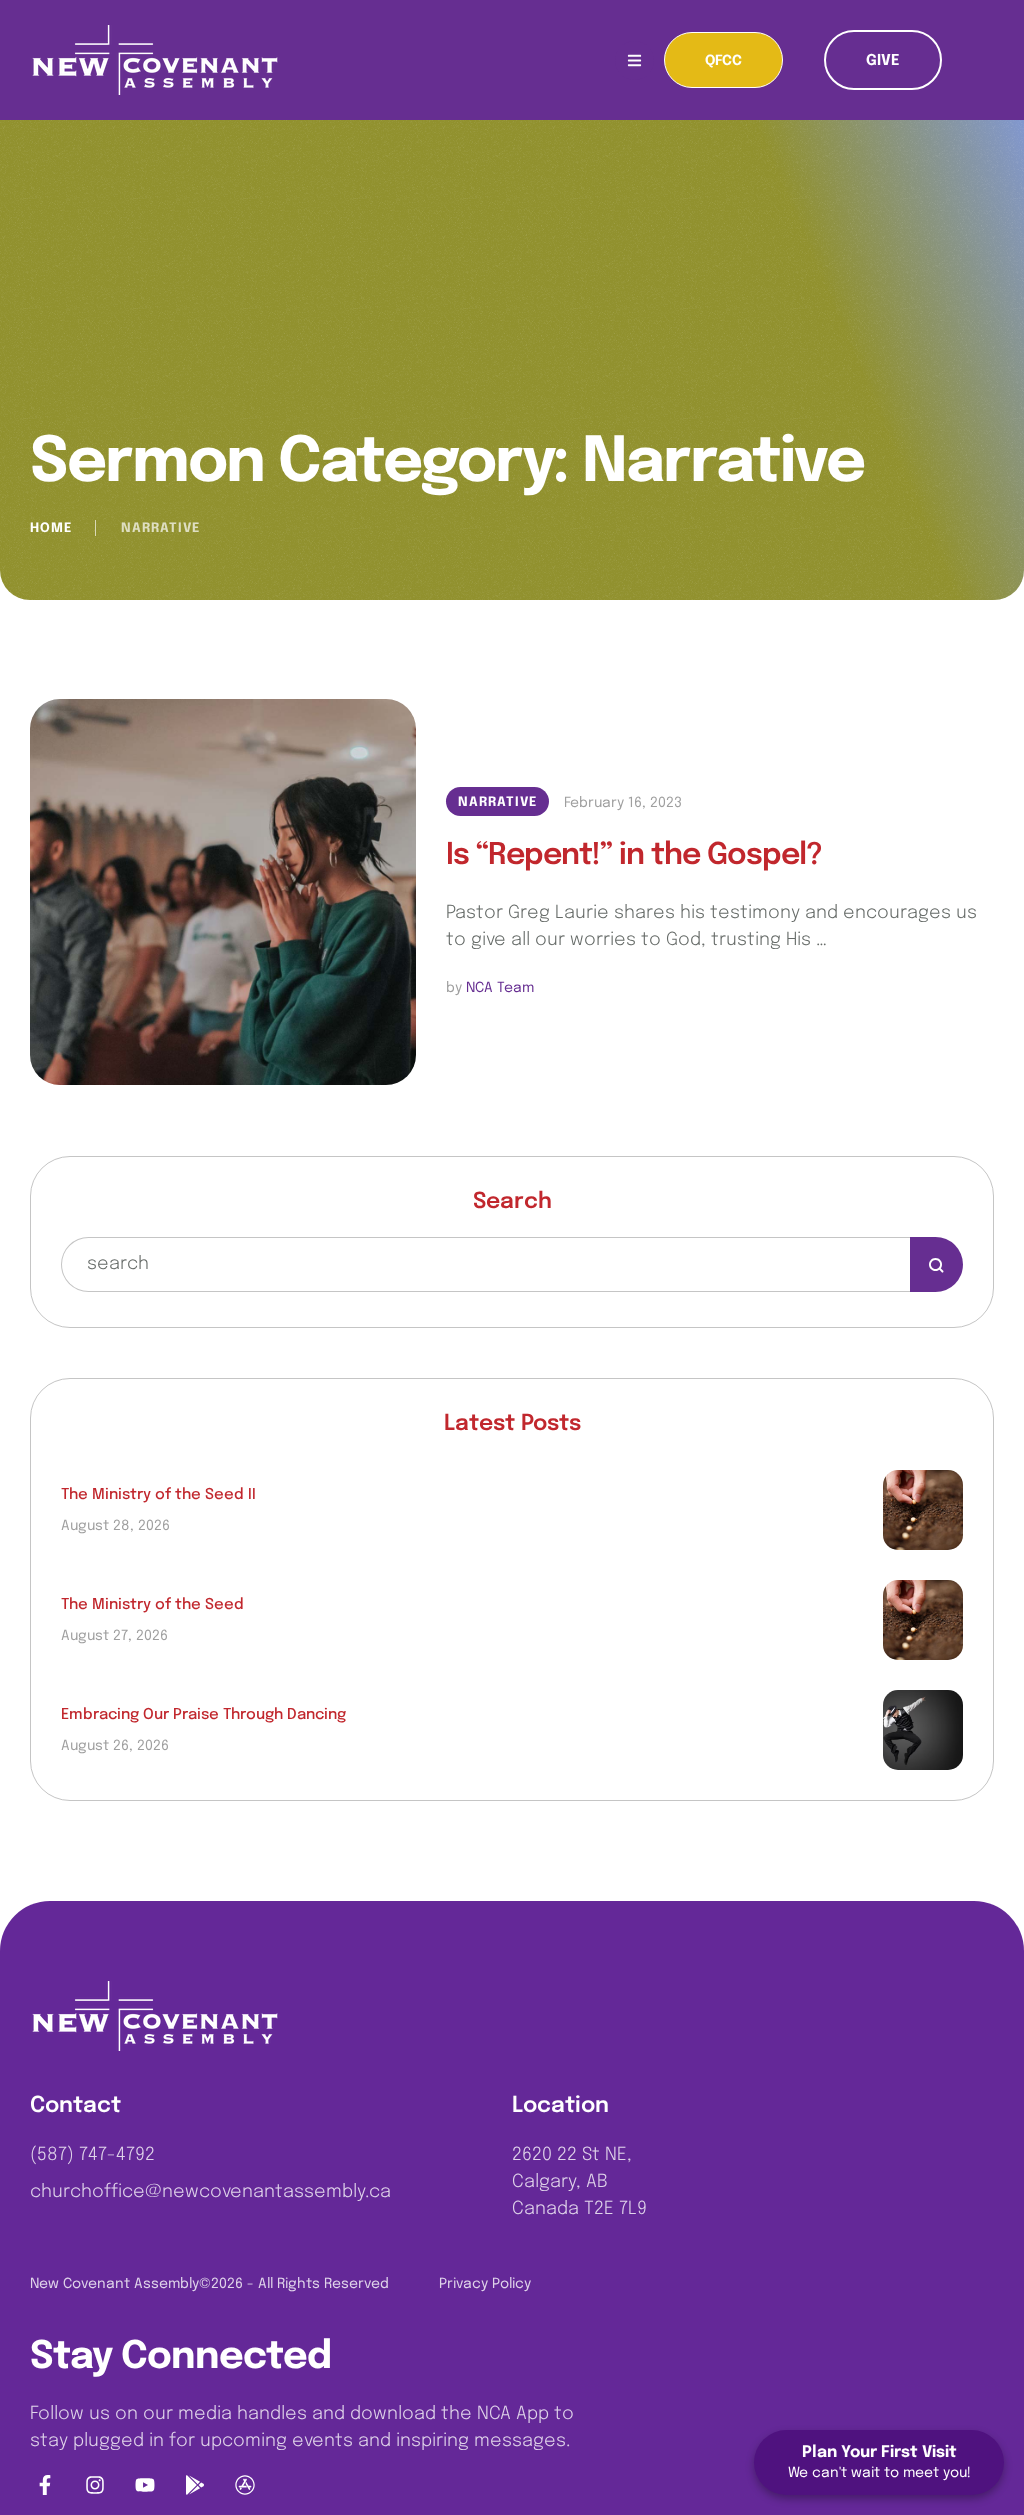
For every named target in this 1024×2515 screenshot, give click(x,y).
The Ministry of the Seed (152, 1605)
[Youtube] (145, 2485)
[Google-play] (195, 2485)
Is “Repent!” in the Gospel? (634, 855)
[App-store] (245, 2485)
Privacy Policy (485, 2284)
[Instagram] (95, 2485)
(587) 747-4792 (92, 2155)
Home (51, 528)
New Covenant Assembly (114, 2284)
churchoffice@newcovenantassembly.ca (210, 2192)
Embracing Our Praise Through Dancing (203, 1715)
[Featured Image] (223, 892)
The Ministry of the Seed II (158, 1495)
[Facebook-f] (45, 2485)
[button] (723, 60)
